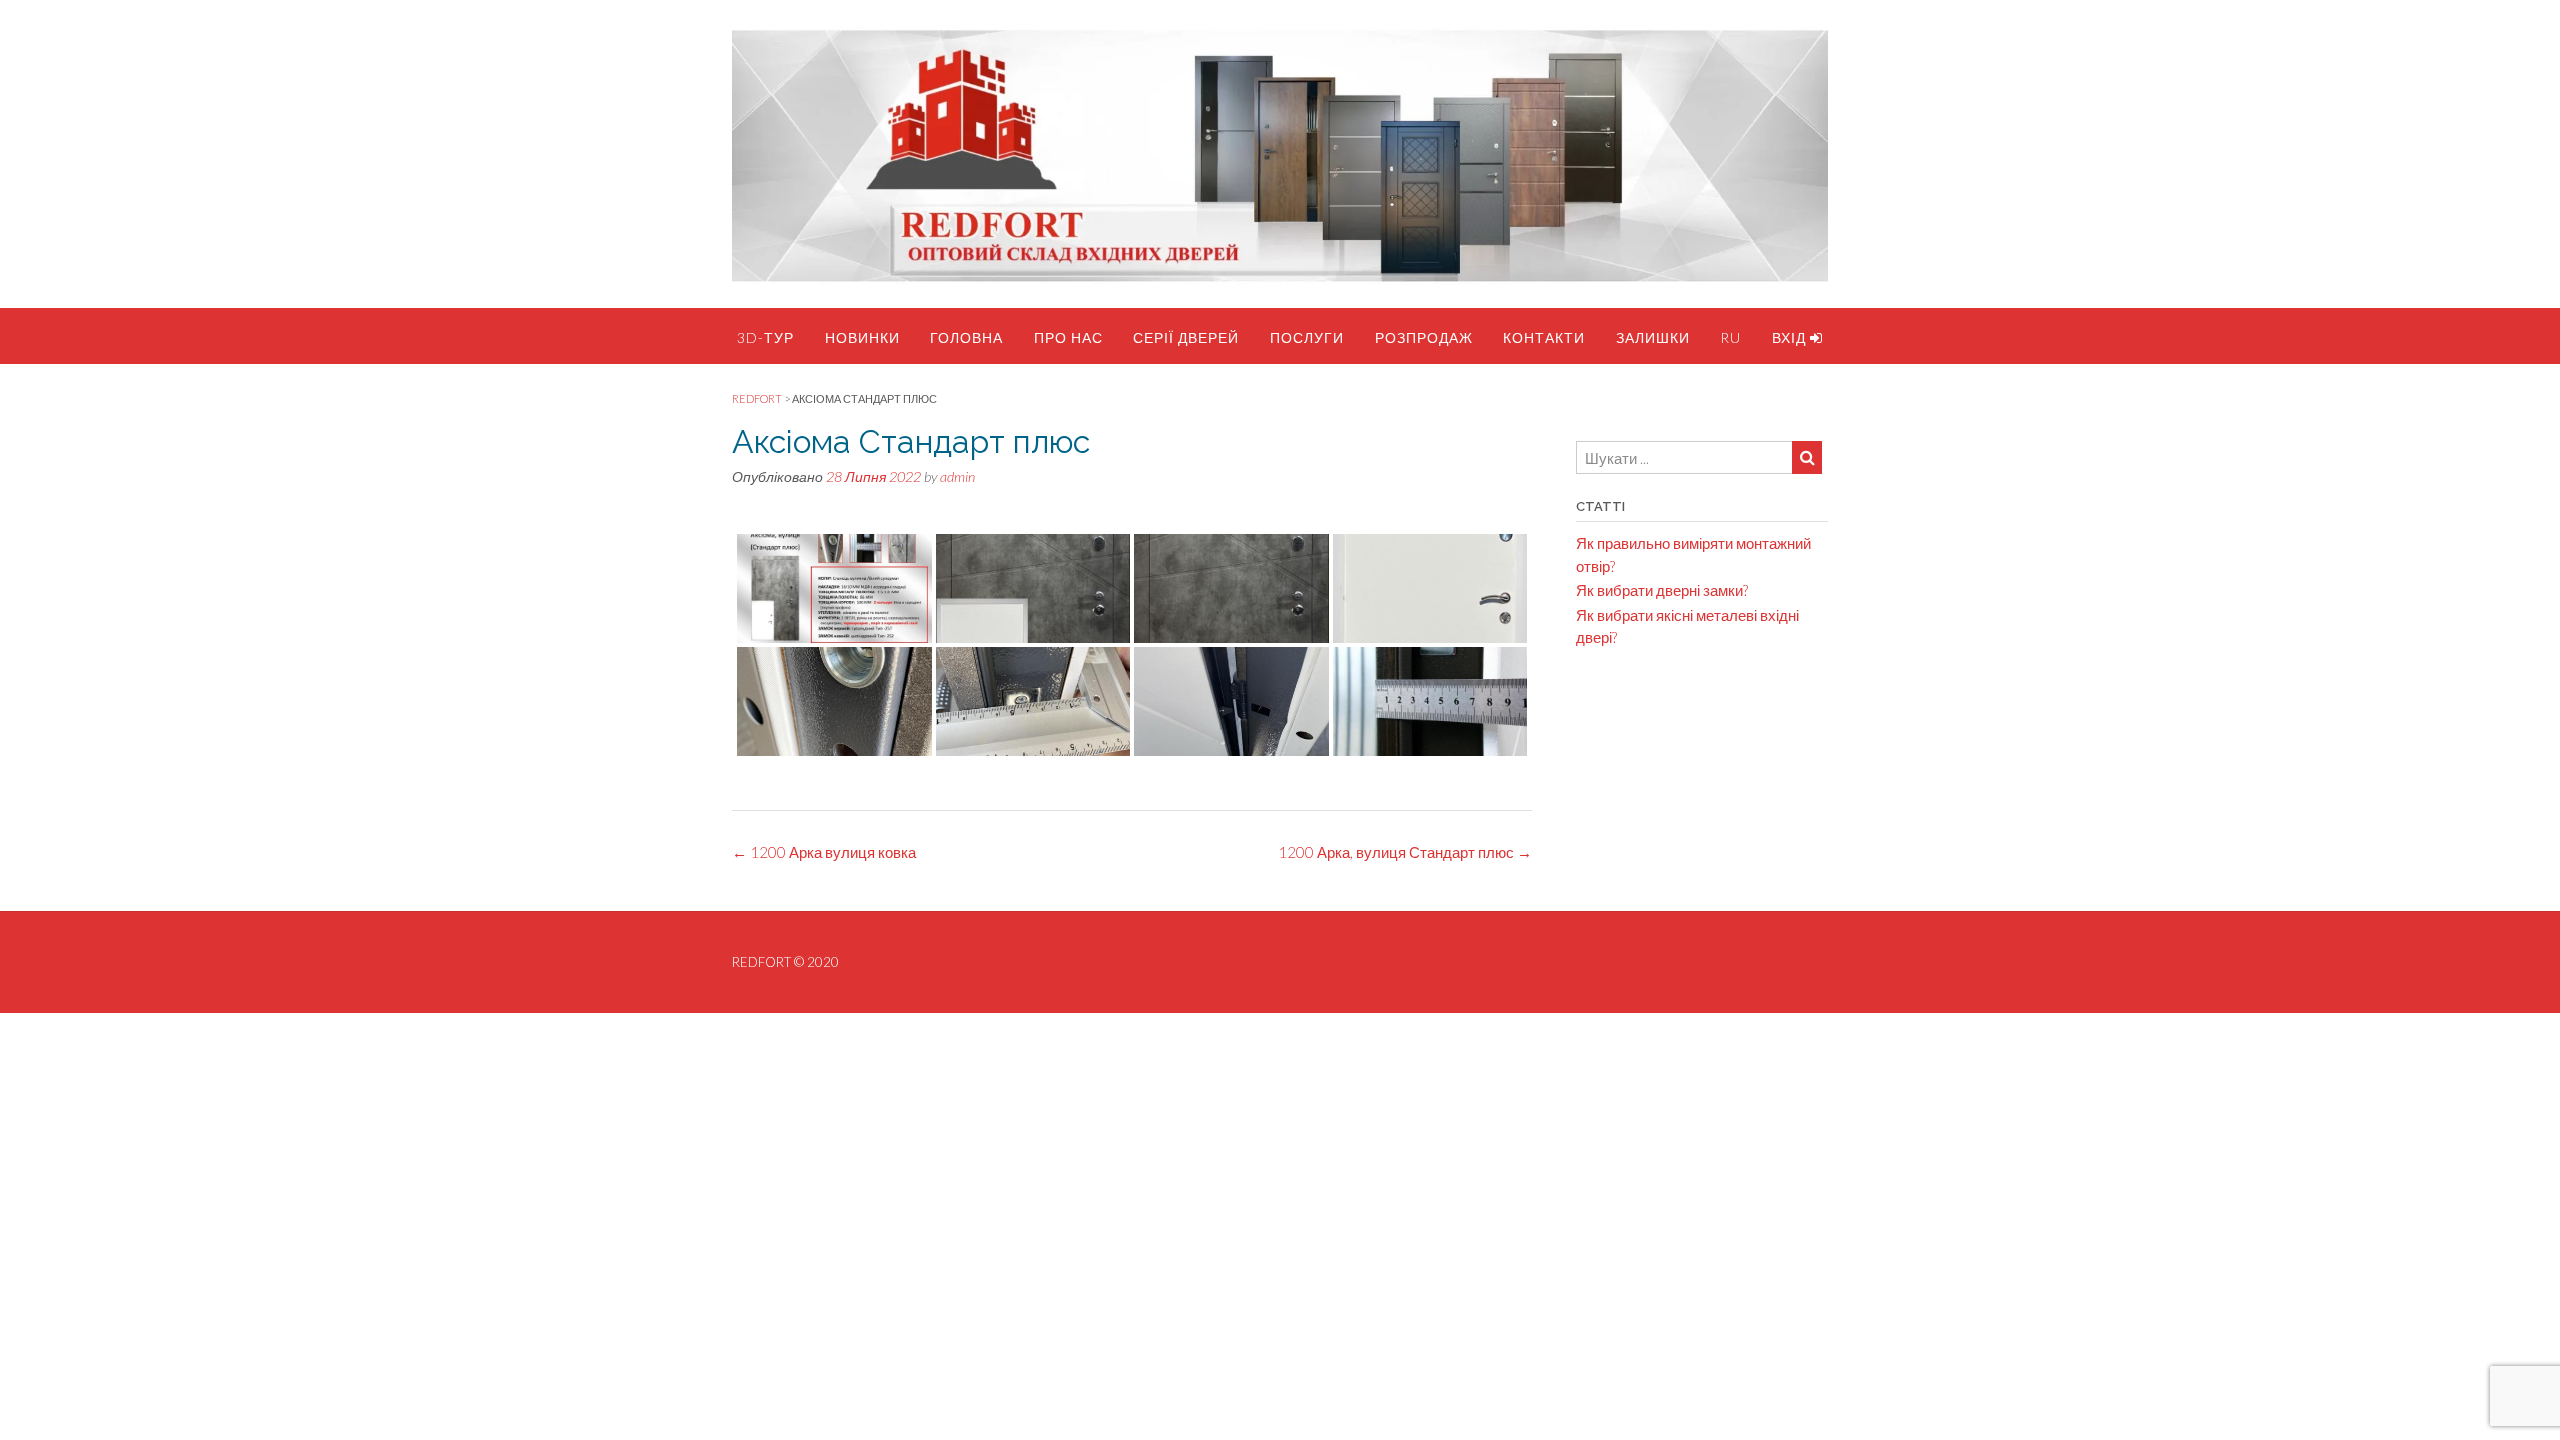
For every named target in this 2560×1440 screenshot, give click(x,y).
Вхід (1791, 337)
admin (957, 476)
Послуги (1307, 337)
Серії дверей (1186, 337)
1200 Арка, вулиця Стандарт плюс (1405, 852)
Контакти (1544, 337)
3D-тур (765, 337)
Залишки (1653, 337)
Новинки (862, 337)
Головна (966, 337)
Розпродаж (1424, 337)
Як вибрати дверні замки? (1662, 590)
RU (1730, 337)
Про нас (1068, 337)
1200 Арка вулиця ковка (824, 852)
